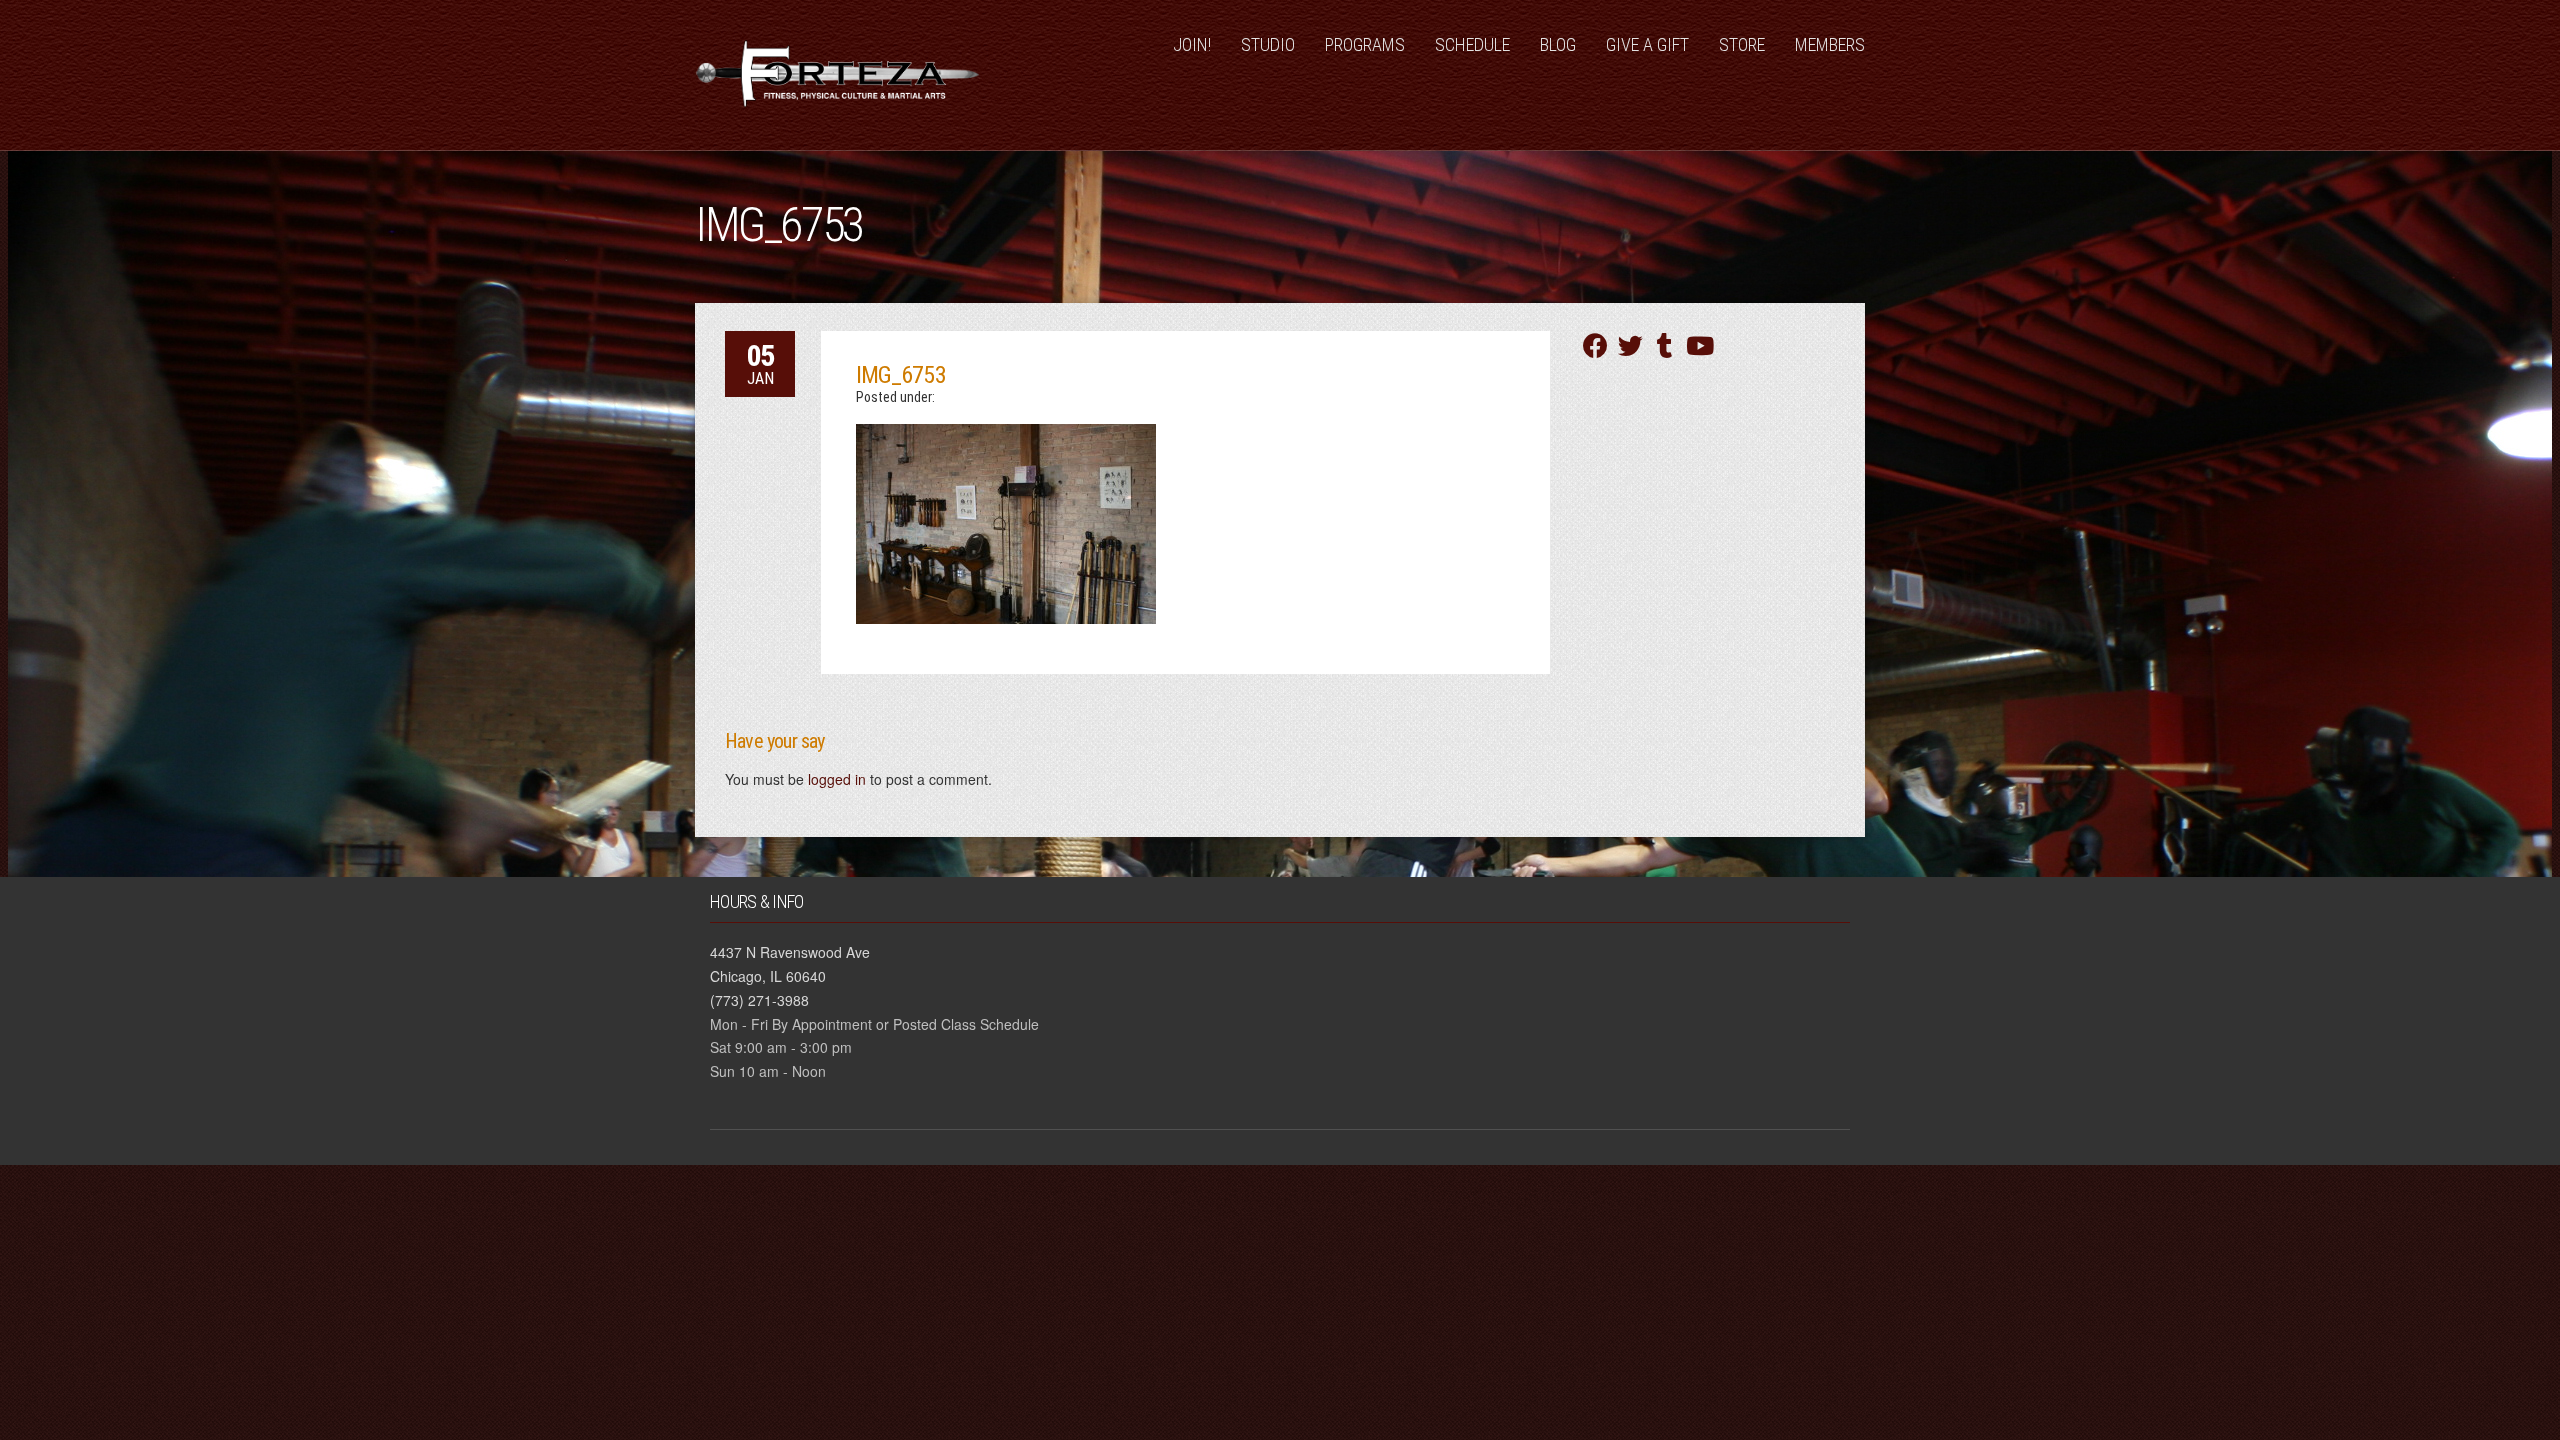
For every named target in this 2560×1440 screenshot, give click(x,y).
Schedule (1472, 44)
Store (1742, 44)
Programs (1365, 44)
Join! (1192, 44)
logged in (837, 779)
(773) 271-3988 (759, 1000)
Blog (1558, 44)
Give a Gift (1647, 44)
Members (1830, 44)
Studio (1268, 44)
